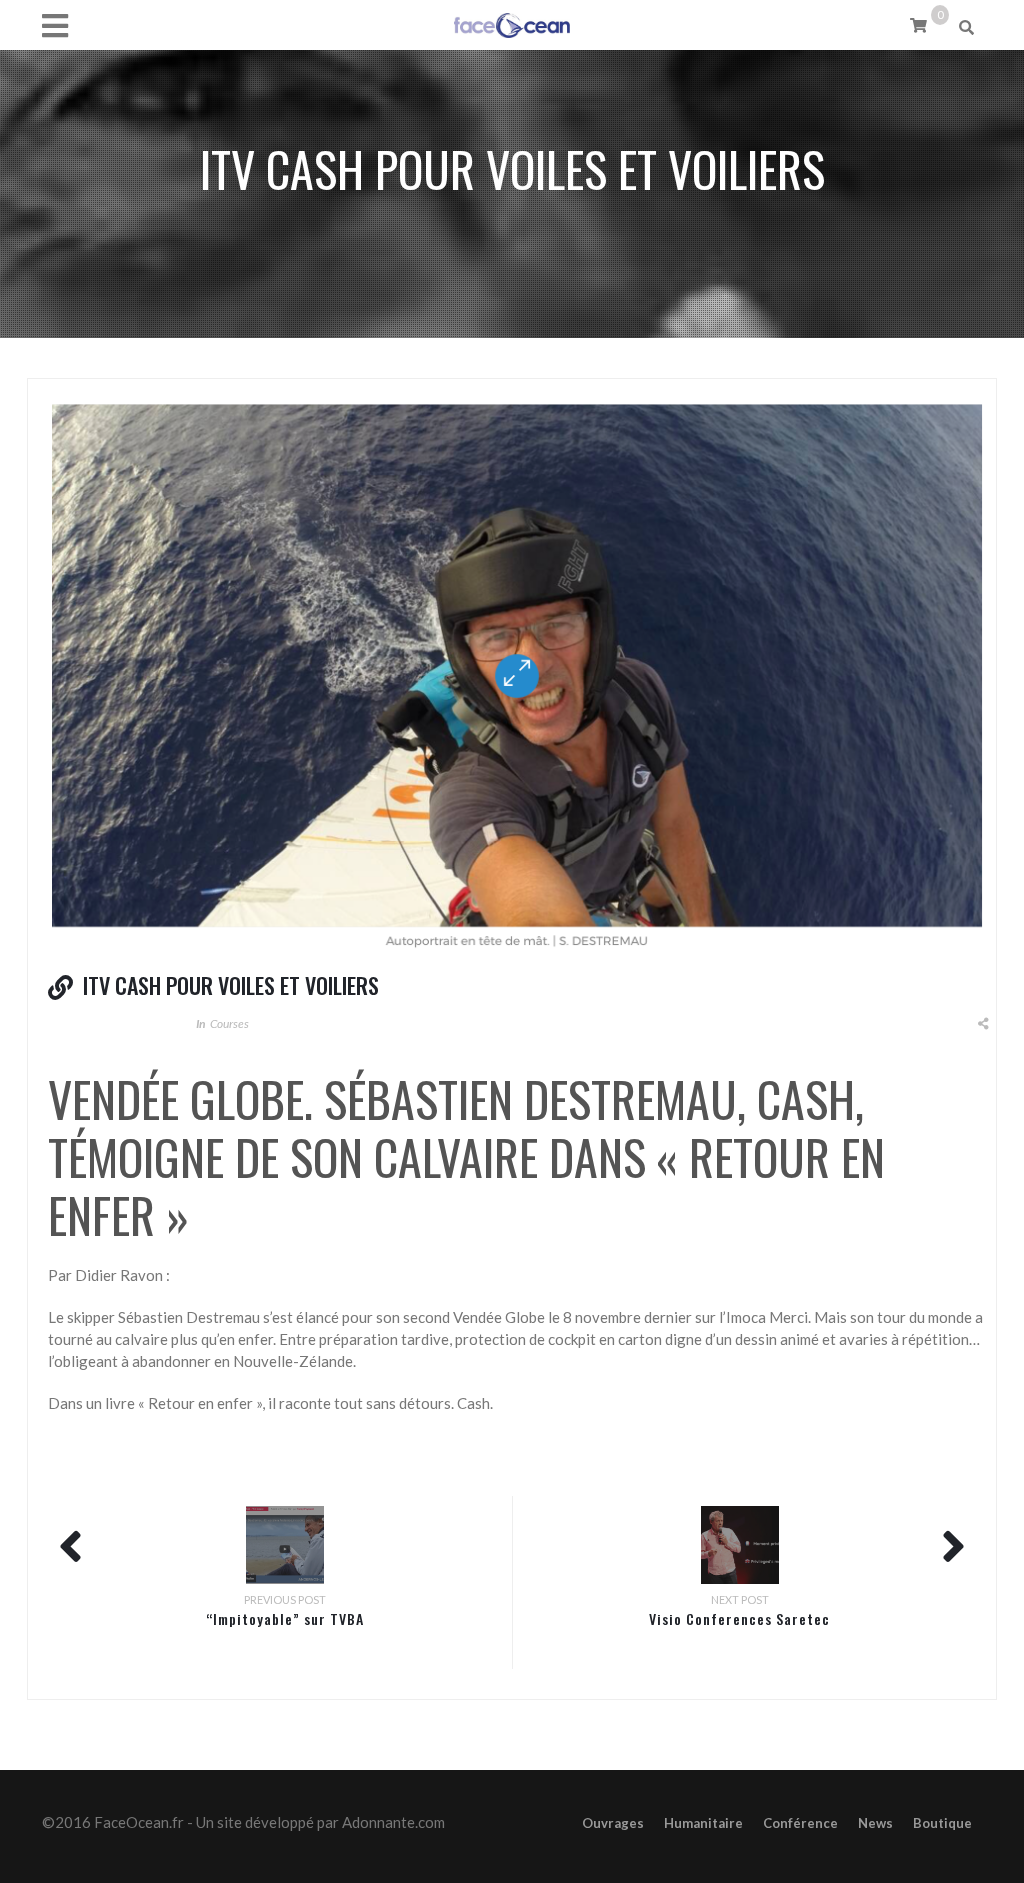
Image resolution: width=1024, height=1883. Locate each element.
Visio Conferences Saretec (739, 1618)
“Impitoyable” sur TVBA (285, 1618)
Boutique (942, 1823)
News (875, 1823)
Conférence (800, 1823)
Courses (229, 1023)
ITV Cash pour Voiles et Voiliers (231, 985)
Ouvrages (613, 1823)
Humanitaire (703, 1823)
